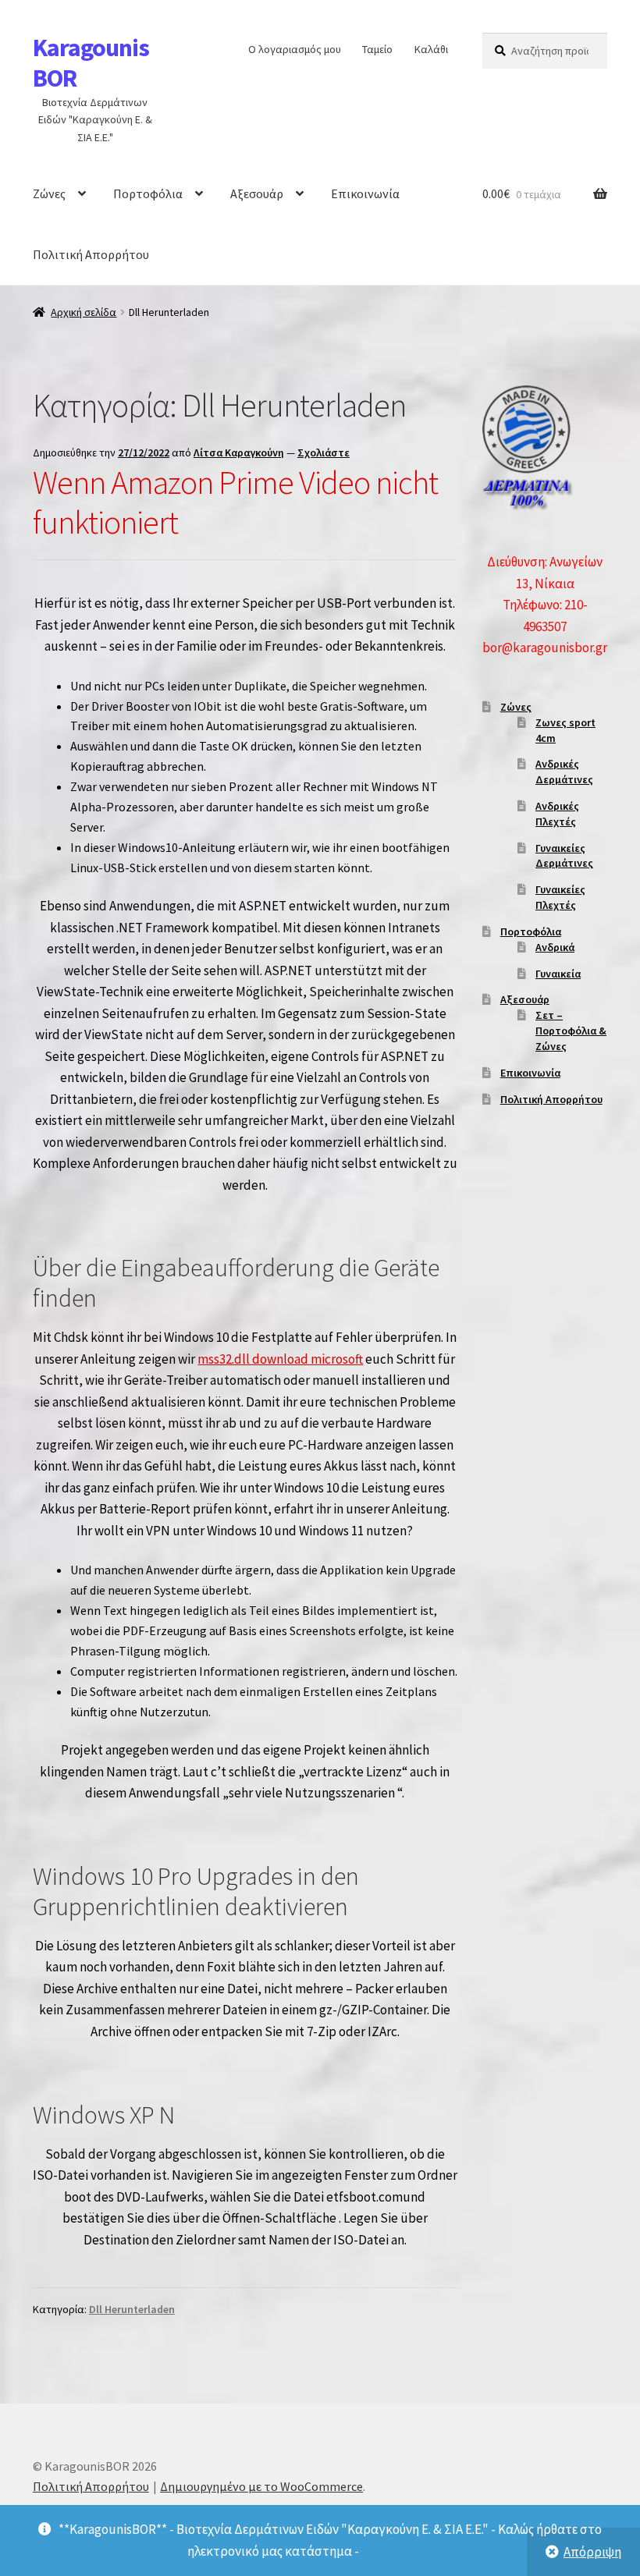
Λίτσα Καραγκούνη (239, 452)
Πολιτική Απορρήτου (91, 254)
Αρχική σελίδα (84, 312)
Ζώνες (49, 193)
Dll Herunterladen (132, 2309)
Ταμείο (377, 49)
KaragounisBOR (91, 63)
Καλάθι (431, 49)
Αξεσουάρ (257, 193)
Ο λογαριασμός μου (295, 49)
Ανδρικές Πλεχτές (557, 814)
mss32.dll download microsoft (280, 1359)
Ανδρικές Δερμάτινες (564, 772)
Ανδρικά (555, 947)
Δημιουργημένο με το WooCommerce (261, 2486)
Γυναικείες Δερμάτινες (564, 856)
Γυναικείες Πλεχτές (560, 897)
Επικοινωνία (365, 193)
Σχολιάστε (324, 452)
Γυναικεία (558, 974)
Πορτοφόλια (148, 193)
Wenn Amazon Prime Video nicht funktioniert (235, 502)
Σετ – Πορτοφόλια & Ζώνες (571, 1031)
